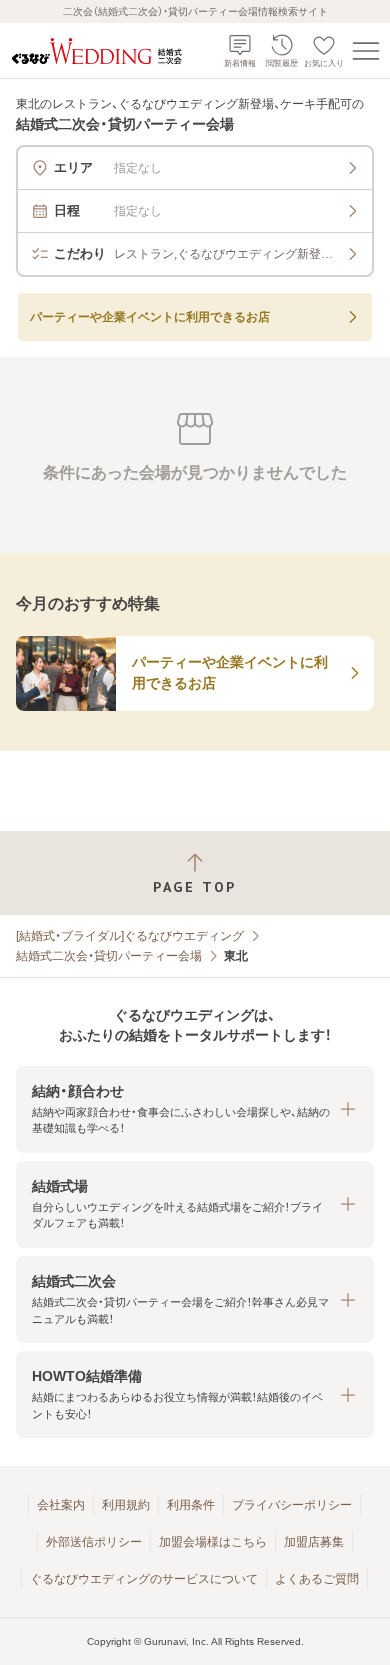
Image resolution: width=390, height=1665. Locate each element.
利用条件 (191, 1505)
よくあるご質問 (317, 1579)
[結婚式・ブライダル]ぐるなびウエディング (130, 936)
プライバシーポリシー (292, 1505)
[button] (195, 1109)
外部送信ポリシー (94, 1542)
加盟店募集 (314, 1542)
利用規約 (126, 1505)
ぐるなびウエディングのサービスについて (144, 1579)
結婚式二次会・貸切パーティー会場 (109, 956)
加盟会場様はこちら (213, 1542)
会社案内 (61, 1505)
